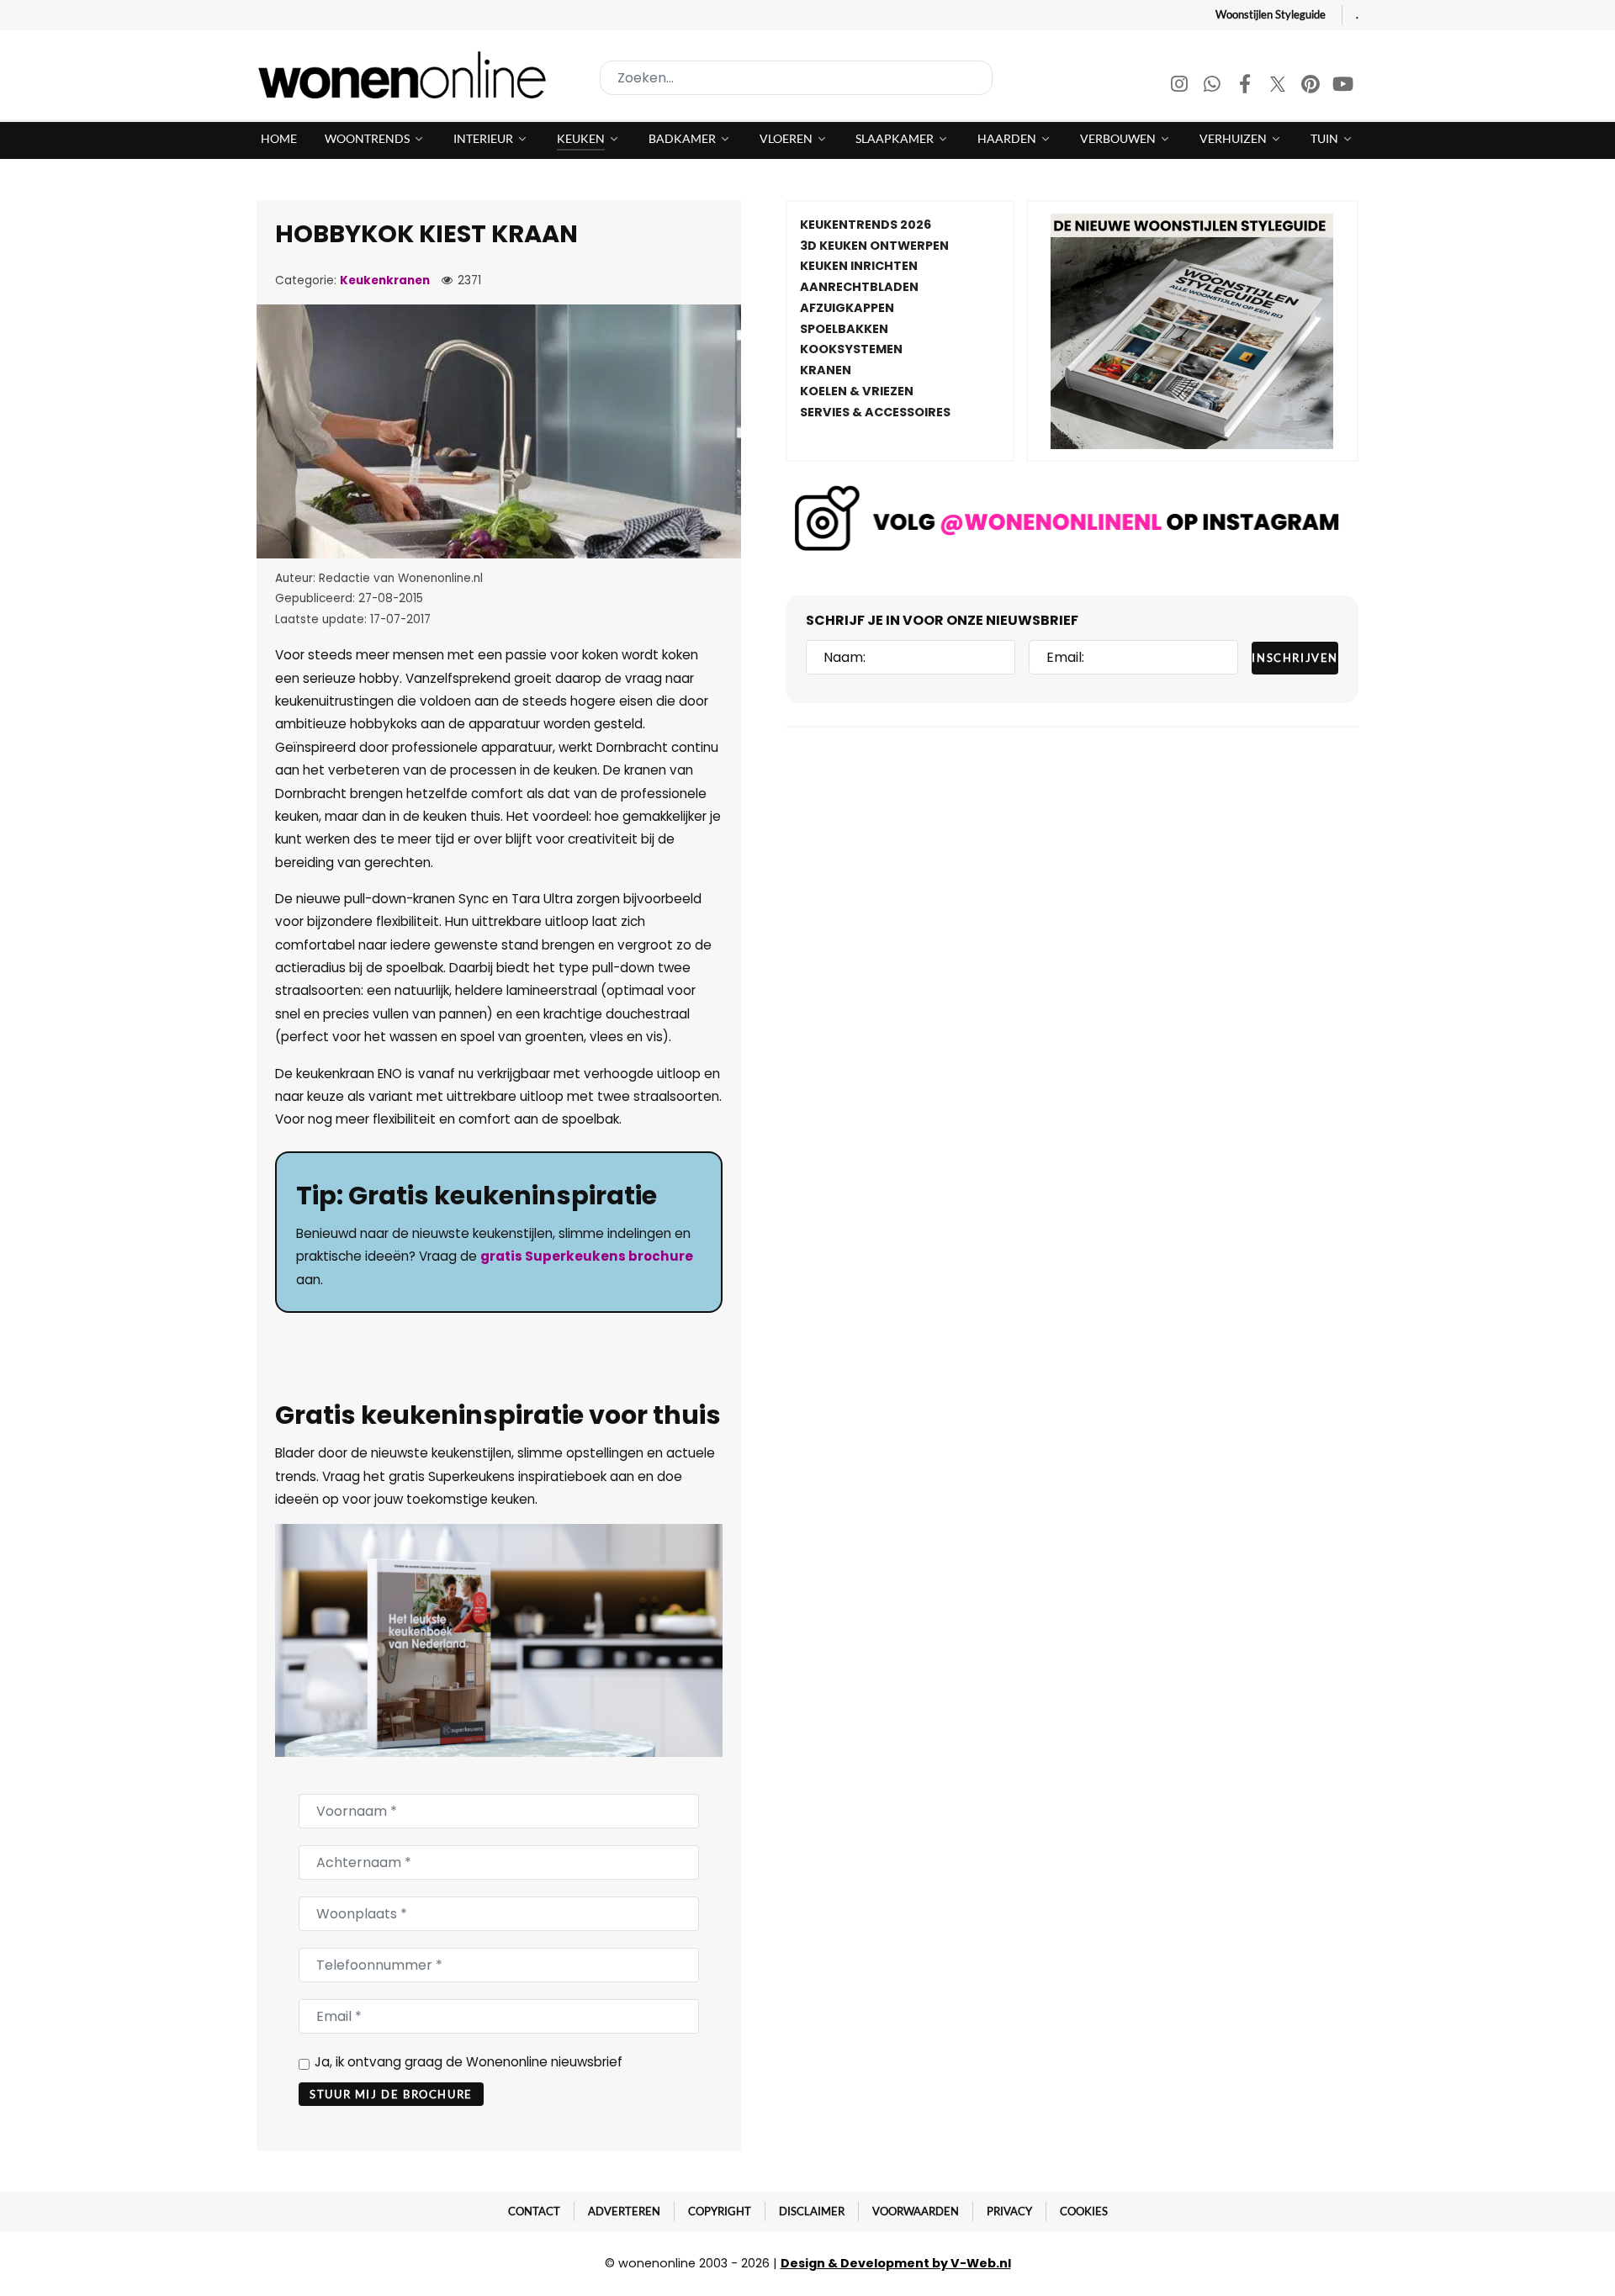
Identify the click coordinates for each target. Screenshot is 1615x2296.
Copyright (720, 2211)
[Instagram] (1181, 86)
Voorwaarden (916, 2211)
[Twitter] (1279, 86)
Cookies (1084, 2211)
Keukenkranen (385, 280)
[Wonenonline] (407, 75)
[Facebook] (1246, 86)
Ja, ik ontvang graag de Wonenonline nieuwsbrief (469, 2062)
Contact (534, 2211)
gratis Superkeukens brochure (587, 1256)
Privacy (1009, 2211)
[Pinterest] (1312, 86)
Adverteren (624, 2211)
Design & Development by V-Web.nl (896, 2263)
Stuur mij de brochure (391, 2094)
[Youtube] (1343, 86)
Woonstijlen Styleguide (1271, 14)
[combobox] (796, 78)
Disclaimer (812, 2211)
